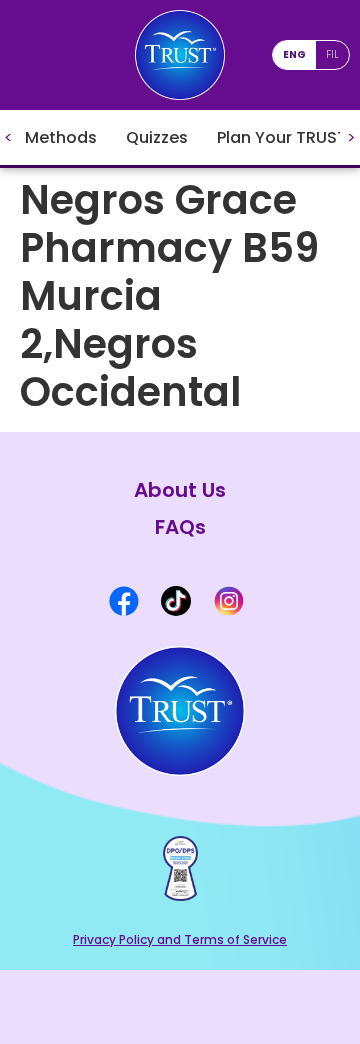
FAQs (180, 527)
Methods (61, 137)
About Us (180, 490)
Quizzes (157, 137)
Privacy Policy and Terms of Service (180, 939)
